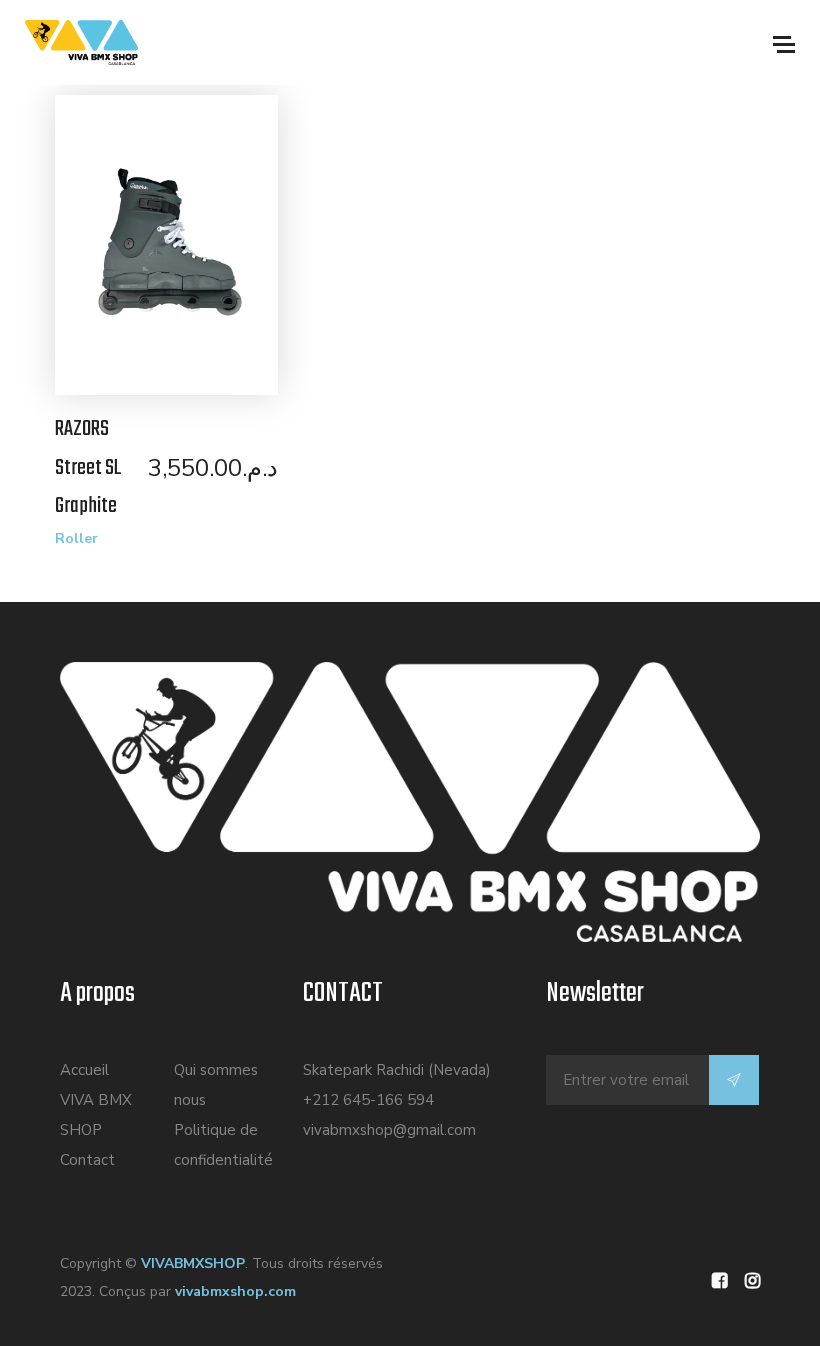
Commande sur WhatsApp (177, 252)
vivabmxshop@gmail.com (389, 1130)
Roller (76, 538)
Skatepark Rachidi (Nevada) (397, 1070)
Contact (87, 1160)
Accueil (84, 1070)
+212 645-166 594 (368, 1100)
